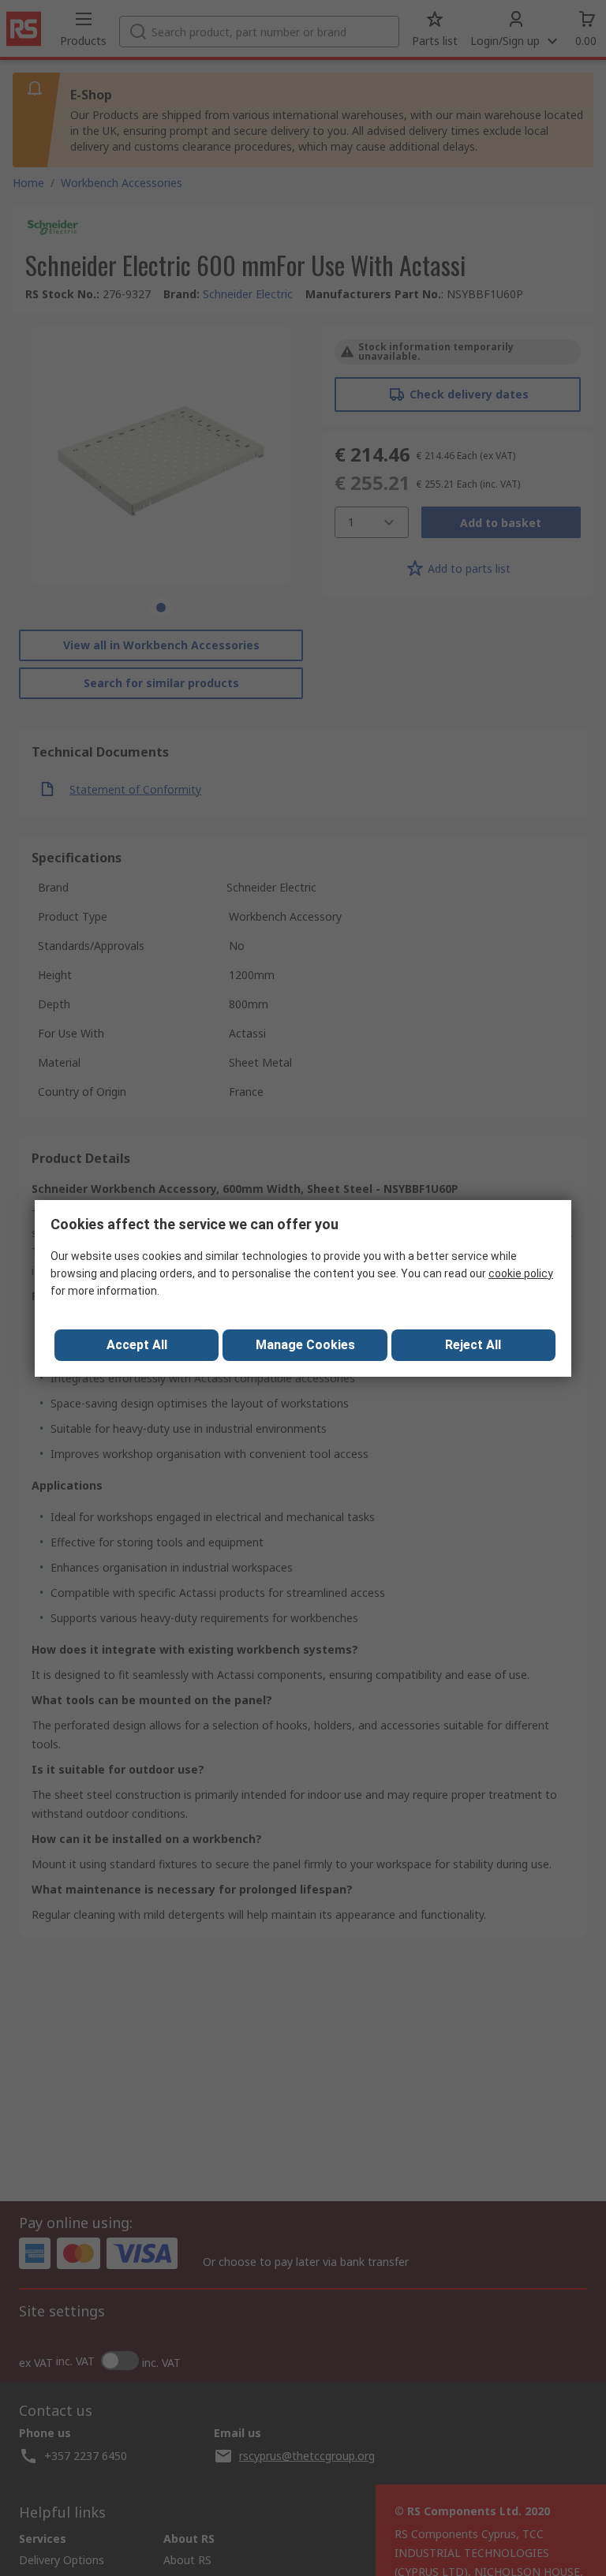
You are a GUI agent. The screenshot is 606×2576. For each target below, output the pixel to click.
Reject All (473, 1345)
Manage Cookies (305, 1345)
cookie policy (521, 1273)
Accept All (137, 1345)
